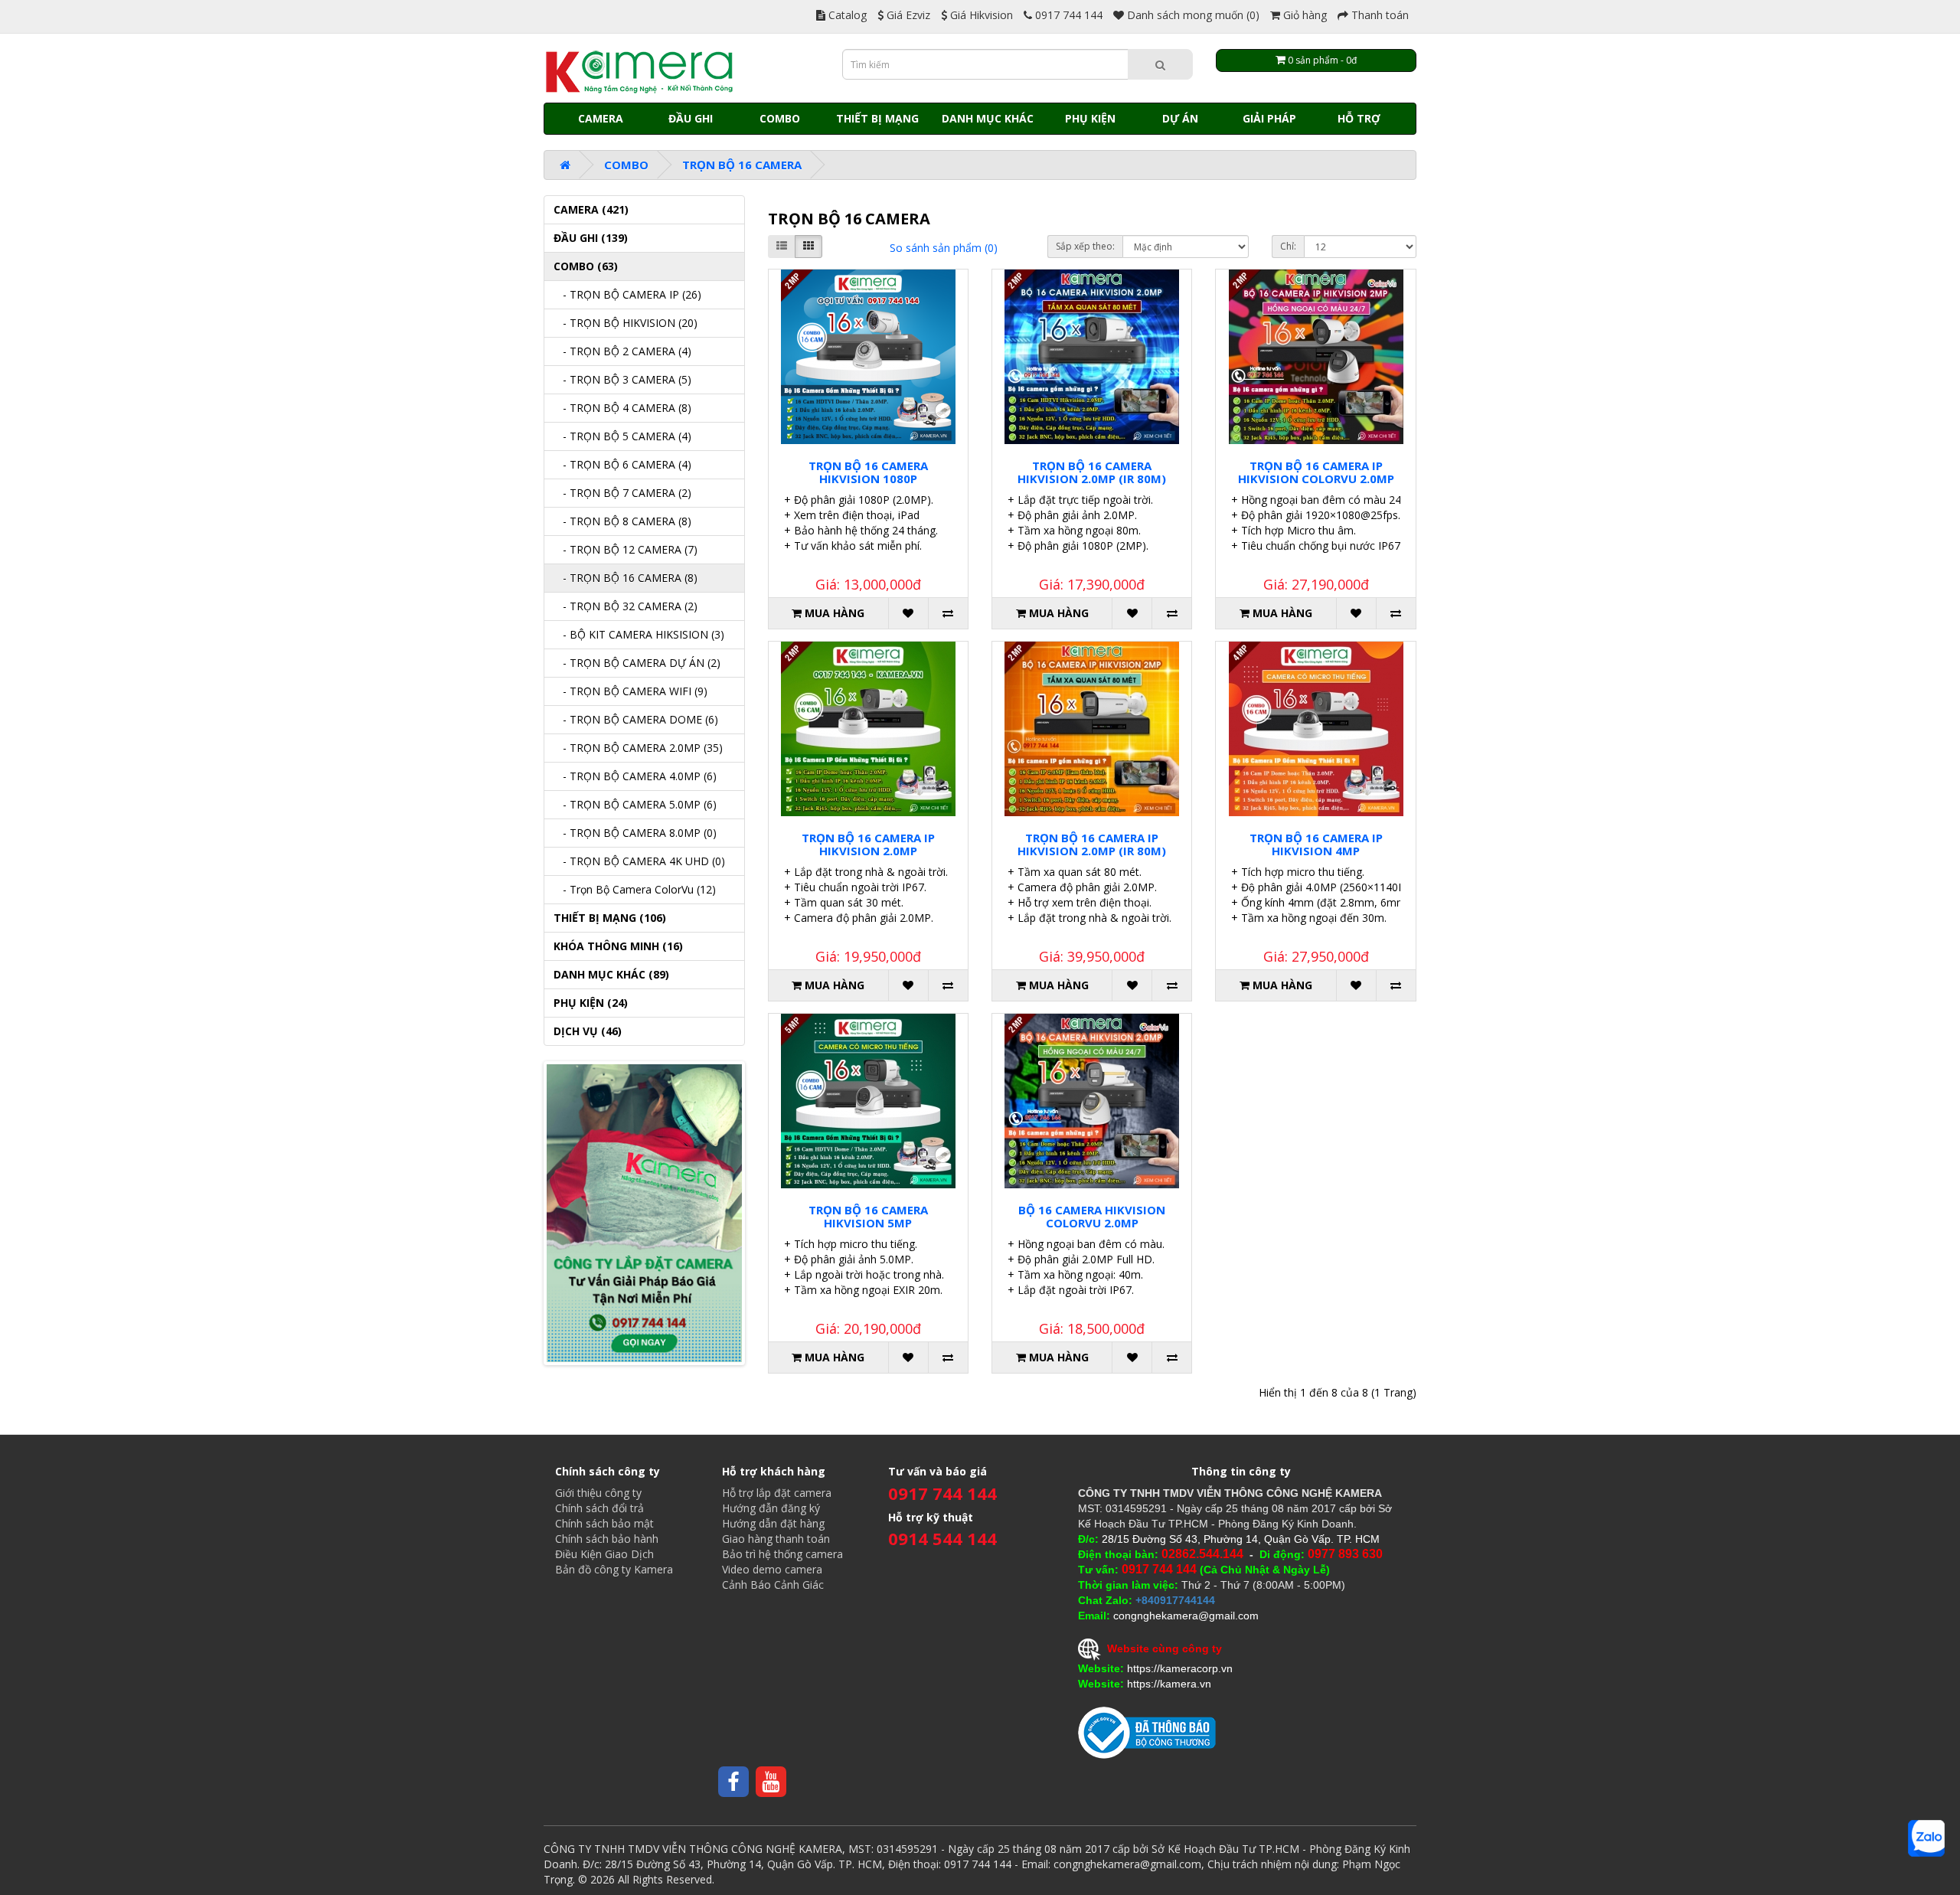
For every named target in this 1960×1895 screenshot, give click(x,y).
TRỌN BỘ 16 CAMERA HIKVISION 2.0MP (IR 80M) (1092, 472)
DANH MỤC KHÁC (988, 118)
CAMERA (601, 118)
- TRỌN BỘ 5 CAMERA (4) (622, 436)
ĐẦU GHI (691, 118)
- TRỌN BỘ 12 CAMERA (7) (626, 549)
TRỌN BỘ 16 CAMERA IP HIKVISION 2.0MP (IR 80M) (1092, 844)
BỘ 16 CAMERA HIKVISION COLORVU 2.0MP (1092, 1216)
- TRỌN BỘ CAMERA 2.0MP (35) (638, 748)
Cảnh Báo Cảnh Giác (773, 1585)
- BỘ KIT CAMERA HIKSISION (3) (639, 634)
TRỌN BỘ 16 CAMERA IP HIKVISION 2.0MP (868, 844)
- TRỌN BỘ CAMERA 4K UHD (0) (639, 861)
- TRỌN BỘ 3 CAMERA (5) (622, 379)
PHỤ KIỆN (1090, 118)
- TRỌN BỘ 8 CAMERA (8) (622, 521)
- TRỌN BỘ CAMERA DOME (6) (636, 719)
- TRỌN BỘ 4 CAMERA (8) (622, 408)
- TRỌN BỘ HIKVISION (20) (626, 323)
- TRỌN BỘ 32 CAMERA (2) (626, 606)
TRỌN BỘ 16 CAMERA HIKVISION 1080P (868, 472)
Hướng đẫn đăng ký (771, 1508)
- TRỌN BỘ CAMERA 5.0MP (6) (635, 804)
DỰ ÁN (1180, 118)
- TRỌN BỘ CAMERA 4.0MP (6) (635, 776)
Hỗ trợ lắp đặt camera (777, 1493)
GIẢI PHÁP (1269, 118)
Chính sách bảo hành (607, 1539)
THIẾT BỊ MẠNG (877, 118)
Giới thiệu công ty (598, 1493)
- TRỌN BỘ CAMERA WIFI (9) (630, 691)
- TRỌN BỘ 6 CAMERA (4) (622, 464)
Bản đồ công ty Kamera (614, 1569)
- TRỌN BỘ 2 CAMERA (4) (622, 351)
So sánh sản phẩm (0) (944, 248)
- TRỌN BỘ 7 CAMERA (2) (622, 493)
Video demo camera (772, 1569)
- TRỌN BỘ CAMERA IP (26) (627, 294)
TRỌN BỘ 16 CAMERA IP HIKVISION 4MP (1316, 844)
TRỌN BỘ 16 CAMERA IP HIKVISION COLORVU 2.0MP (1316, 472)
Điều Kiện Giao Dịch (604, 1554)
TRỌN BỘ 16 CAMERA (742, 165)
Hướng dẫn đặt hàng (773, 1523)
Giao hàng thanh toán (776, 1539)
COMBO (780, 118)
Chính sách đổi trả (599, 1508)
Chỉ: (1288, 246)
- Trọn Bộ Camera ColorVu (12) (635, 889)
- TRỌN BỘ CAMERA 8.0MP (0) (635, 833)
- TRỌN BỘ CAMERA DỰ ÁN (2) (637, 663)
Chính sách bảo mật (604, 1523)
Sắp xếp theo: (1085, 246)
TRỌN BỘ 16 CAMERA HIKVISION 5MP (868, 1216)
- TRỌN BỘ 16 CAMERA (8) (626, 578)
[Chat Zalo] (1926, 1838)
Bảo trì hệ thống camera (782, 1554)
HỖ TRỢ (1359, 118)
